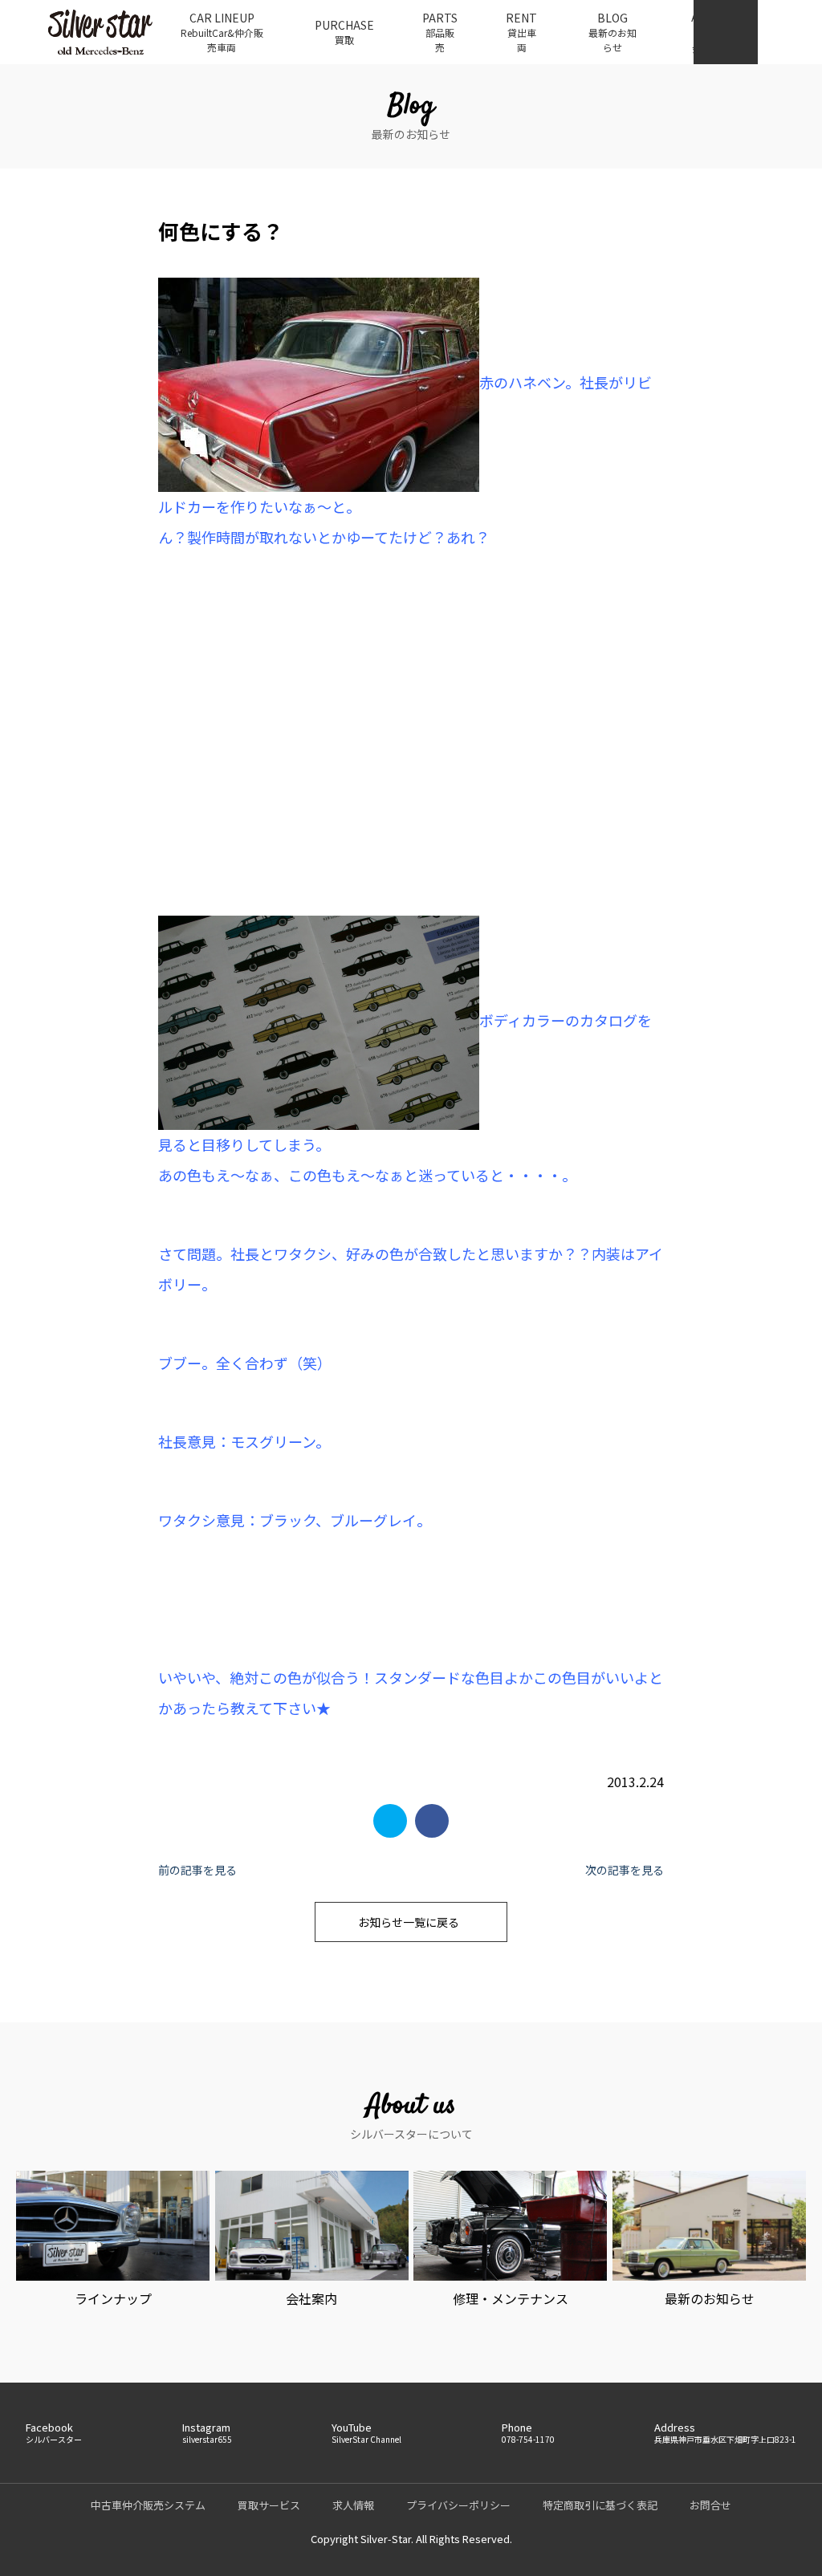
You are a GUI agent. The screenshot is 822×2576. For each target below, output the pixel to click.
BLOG (612, 32)
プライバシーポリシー (458, 2505)
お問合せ (710, 2505)
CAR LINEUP (222, 32)
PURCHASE (344, 32)
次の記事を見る (625, 1870)
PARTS (440, 32)
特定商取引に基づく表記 (600, 2505)
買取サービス (269, 2505)
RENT (521, 32)
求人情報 (353, 2505)
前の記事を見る (197, 1870)
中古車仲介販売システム (148, 2505)
